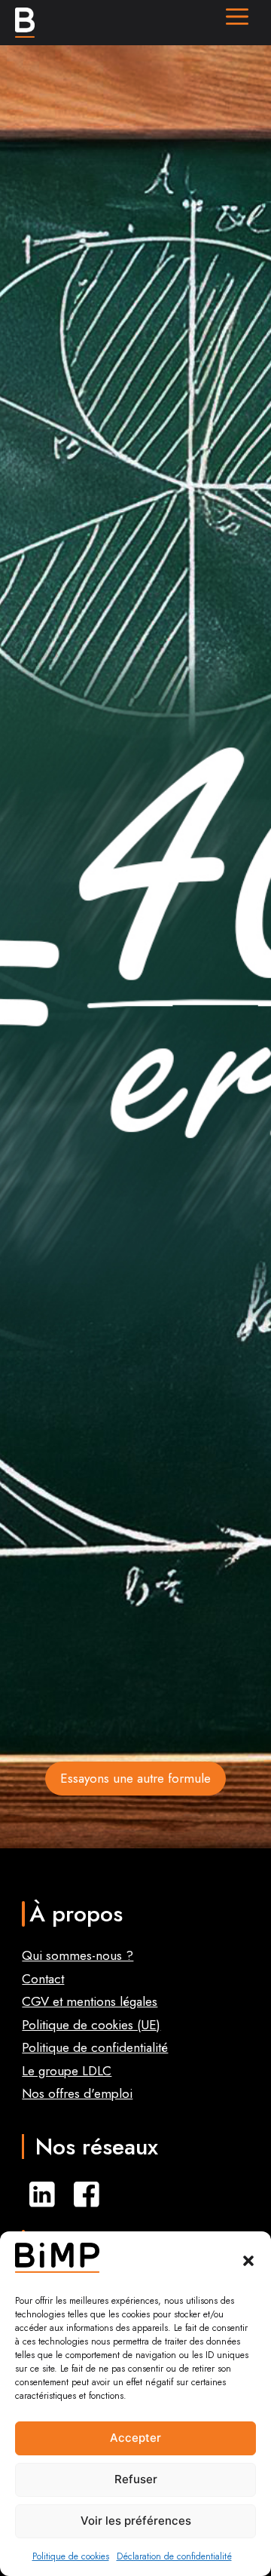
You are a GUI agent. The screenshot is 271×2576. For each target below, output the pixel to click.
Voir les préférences (136, 2521)
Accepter (135, 2438)
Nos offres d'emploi (77, 2093)
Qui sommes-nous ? (78, 1955)
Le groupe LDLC (67, 2071)
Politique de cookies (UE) (91, 2025)
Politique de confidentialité (95, 2047)
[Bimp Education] (25, 23)
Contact (43, 1979)
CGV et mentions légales (90, 2001)
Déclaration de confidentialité (174, 2556)
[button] (248, 2261)
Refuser (136, 2479)
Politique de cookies (71, 2556)
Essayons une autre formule (135, 1778)
